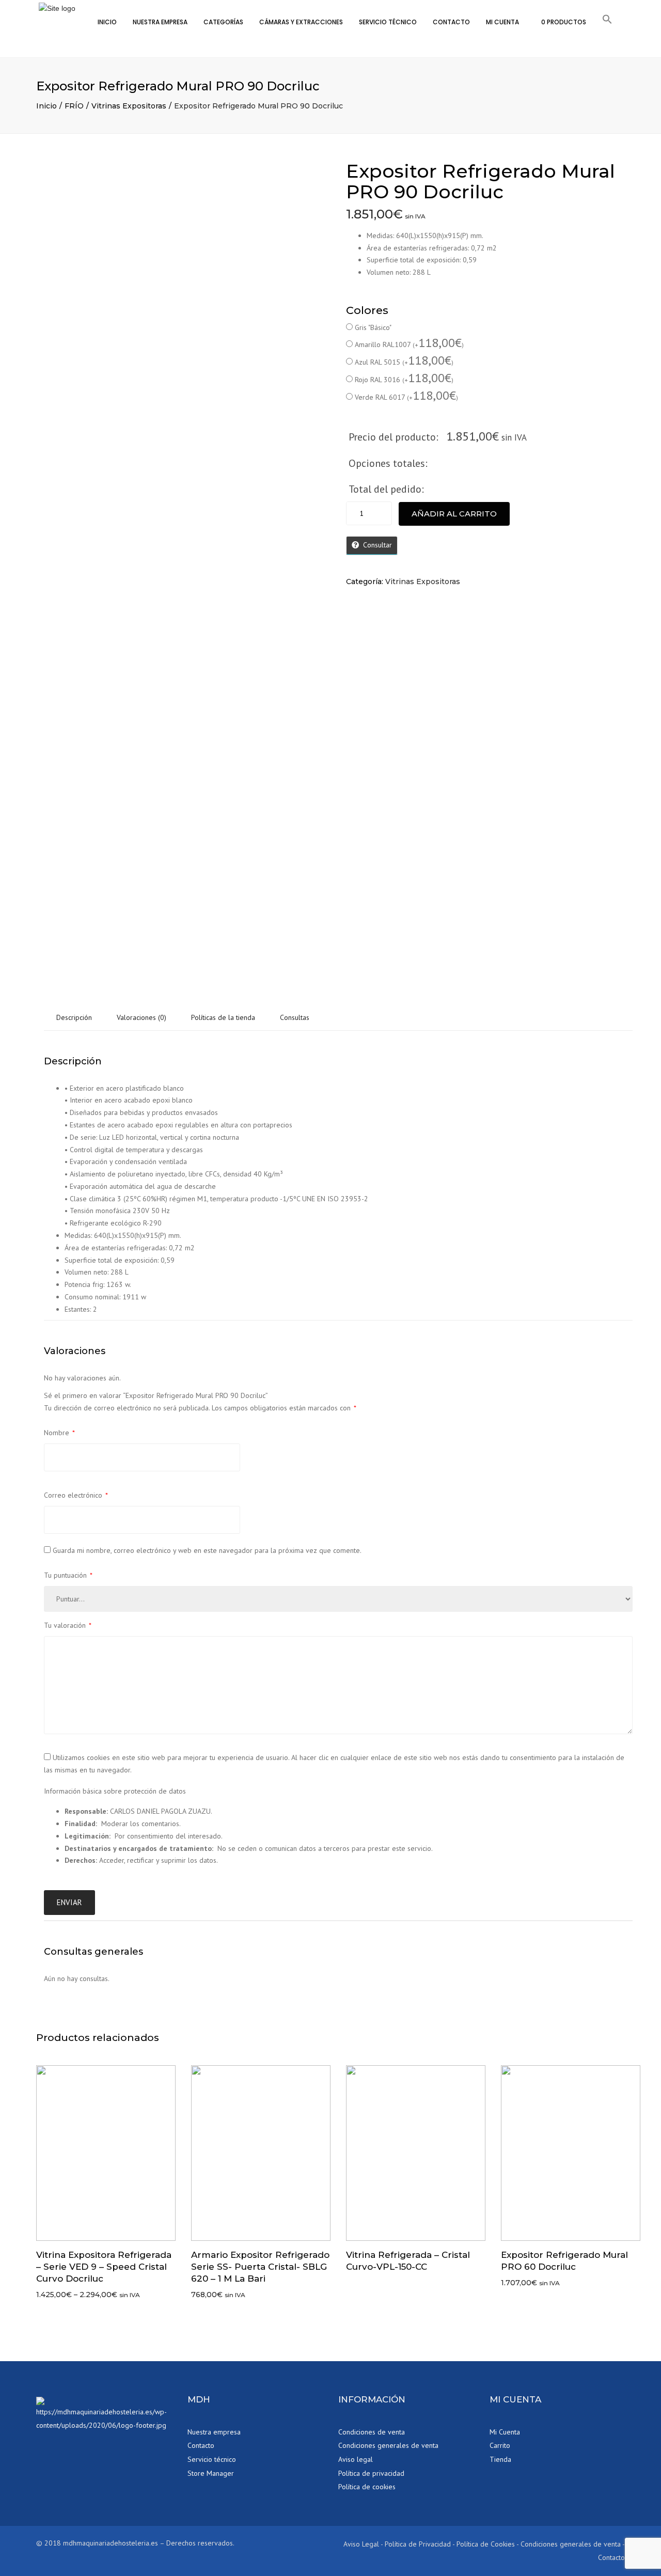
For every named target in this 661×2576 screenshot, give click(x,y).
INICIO (107, 22)
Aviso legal (356, 2459)
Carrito (500, 2445)
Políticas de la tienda (223, 1017)
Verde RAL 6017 (406, 397)
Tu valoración (68, 1625)
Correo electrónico (76, 1495)
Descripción (74, 1017)
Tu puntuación (68, 1575)
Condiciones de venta (372, 2432)
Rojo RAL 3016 (404, 379)
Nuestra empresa (214, 2432)
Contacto (201, 2445)
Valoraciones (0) (141, 1017)
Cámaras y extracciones (301, 22)
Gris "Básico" (373, 327)
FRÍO (74, 106)
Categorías (223, 22)
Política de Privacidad (418, 2544)
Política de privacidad (371, 2473)
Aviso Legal (361, 2544)
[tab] (74, 1018)
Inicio (46, 106)
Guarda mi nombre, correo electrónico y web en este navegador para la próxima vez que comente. (207, 1550)
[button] (607, 21)
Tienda (500, 2459)
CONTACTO (451, 22)
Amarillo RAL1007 (409, 344)
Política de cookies (367, 2487)
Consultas (295, 1017)
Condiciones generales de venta (388, 2445)
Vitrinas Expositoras (129, 106)
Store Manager (211, 2473)
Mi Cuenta (502, 22)
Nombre (59, 1433)
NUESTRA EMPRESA (160, 22)
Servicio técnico (388, 22)
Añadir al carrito (454, 514)
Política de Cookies (486, 2544)
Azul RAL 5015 (404, 362)
